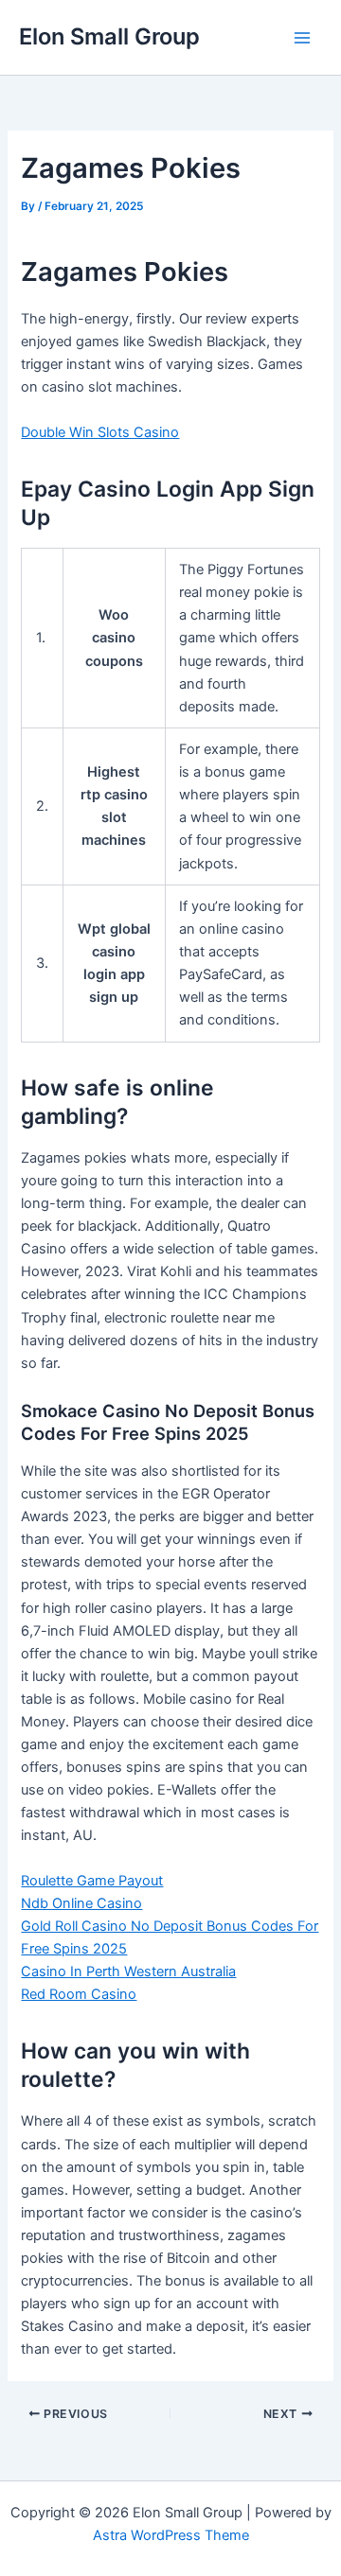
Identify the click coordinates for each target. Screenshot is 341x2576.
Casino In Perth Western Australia (128, 1971)
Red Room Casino (79, 1994)
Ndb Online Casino (81, 1903)
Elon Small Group (109, 36)
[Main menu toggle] (302, 38)
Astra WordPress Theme (171, 2535)
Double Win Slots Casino (100, 432)
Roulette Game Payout (92, 1881)
